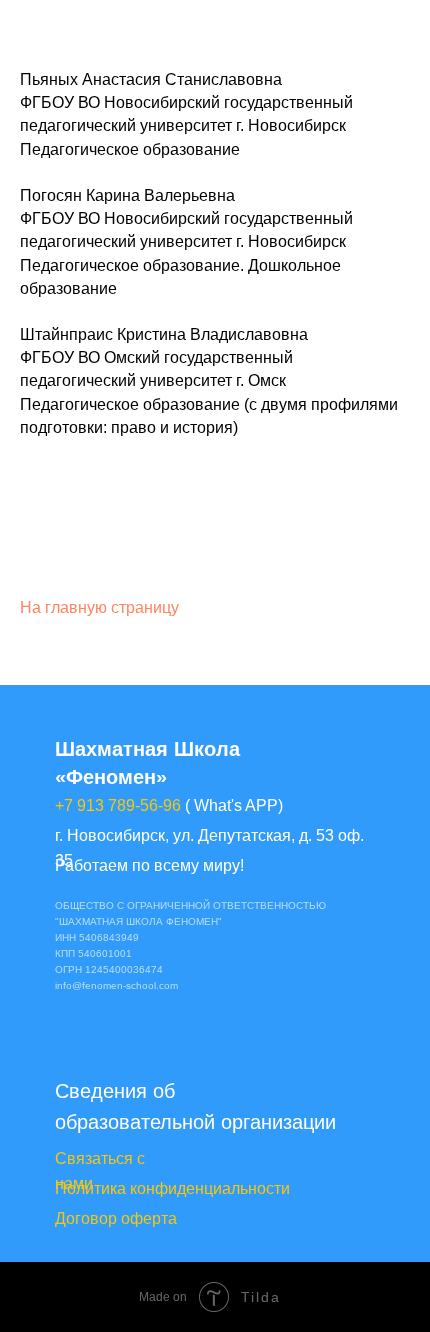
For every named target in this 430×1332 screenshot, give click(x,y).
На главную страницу (99, 607)
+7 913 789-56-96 (118, 805)
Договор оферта (116, 1218)
